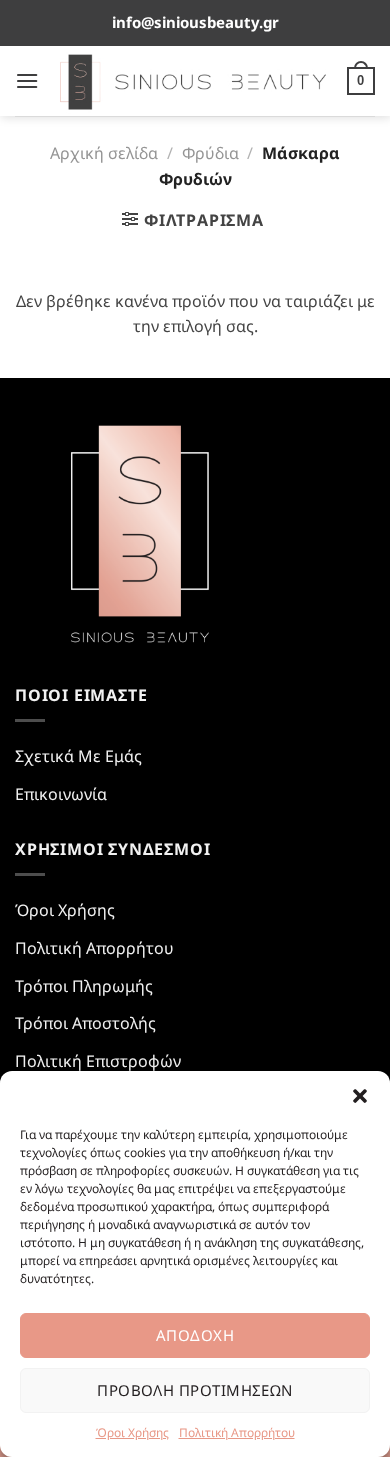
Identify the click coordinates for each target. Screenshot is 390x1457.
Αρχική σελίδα (104, 153)
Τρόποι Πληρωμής (84, 986)
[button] (360, 1096)
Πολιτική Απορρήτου (237, 1432)
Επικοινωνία (61, 794)
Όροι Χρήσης (132, 1432)
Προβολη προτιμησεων (195, 1390)
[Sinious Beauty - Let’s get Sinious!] (193, 81)
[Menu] (27, 80)
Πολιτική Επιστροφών (98, 1061)
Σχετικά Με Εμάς (78, 756)
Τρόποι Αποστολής (85, 1023)
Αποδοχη (195, 1335)
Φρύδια (210, 153)
